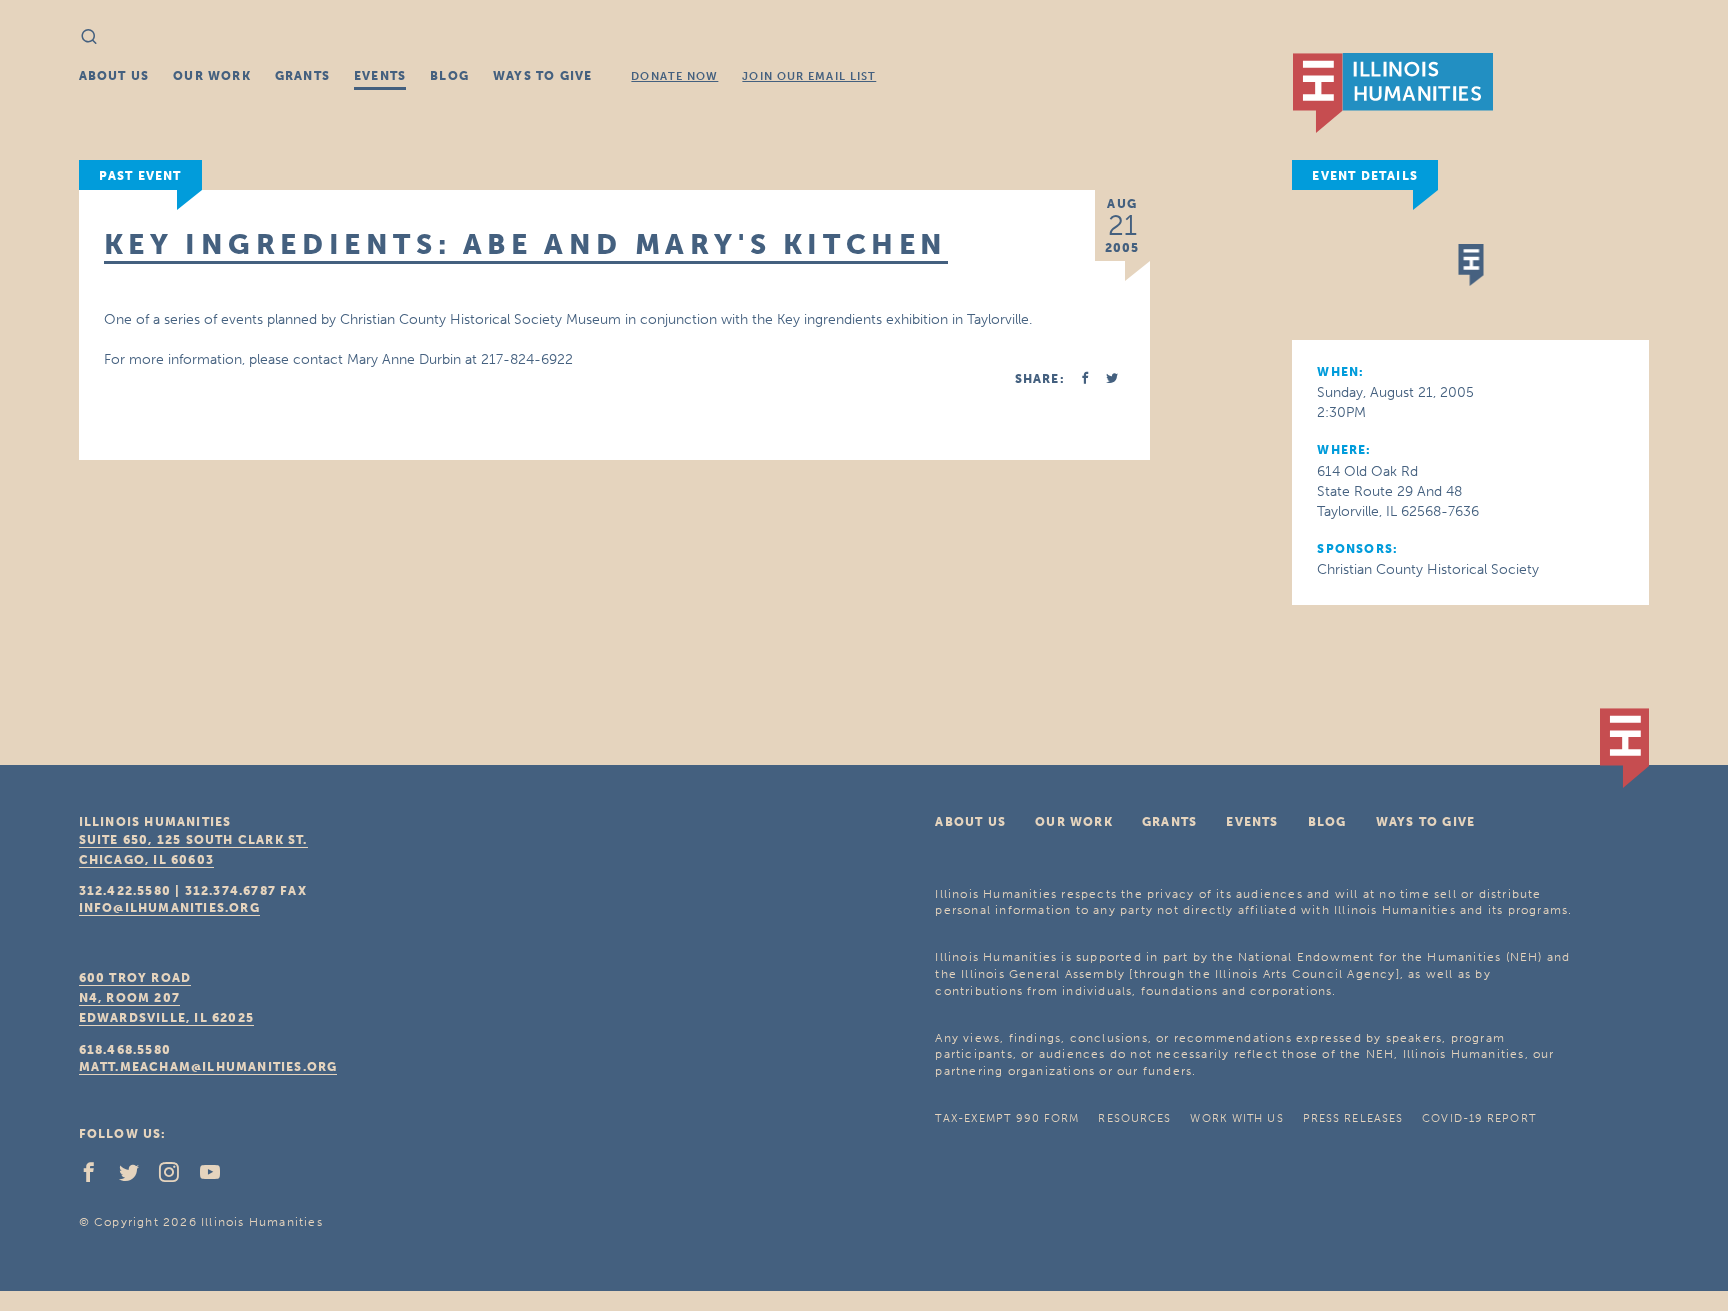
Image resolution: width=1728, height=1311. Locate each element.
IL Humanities (1393, 93)
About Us (114, 76)
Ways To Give (542, 76)
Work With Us (1236, 1118)
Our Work (212, 76)
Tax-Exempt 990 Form (1007, 1118)
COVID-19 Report (1479, 1118)
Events (380, 76)
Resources (1134, 1118)
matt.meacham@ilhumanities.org (208, 1067)
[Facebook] (97, 1177)
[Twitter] (137, 1177)
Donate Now (674, 76)
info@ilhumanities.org (169, 908)
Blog (449, 76)
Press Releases (1353, 1118)
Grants (302, 76)
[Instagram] (177, 1177)
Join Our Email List (809, 76)
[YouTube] (218, 1177)
